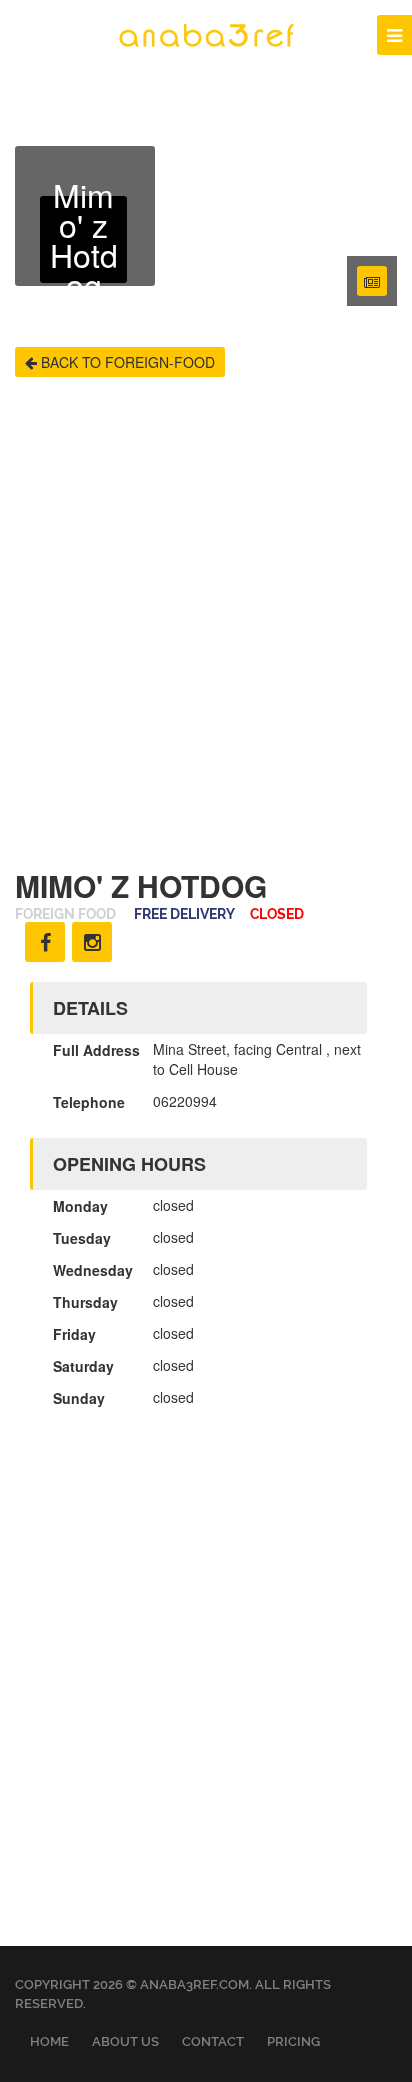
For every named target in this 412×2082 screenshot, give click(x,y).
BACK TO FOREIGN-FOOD (126, 362)
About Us (125, 2041)
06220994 (185, 1101)
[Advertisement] (206, 623)
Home (49, 2041)
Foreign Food (65, 914)
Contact (213, 2041)
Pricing (293, 2041)
